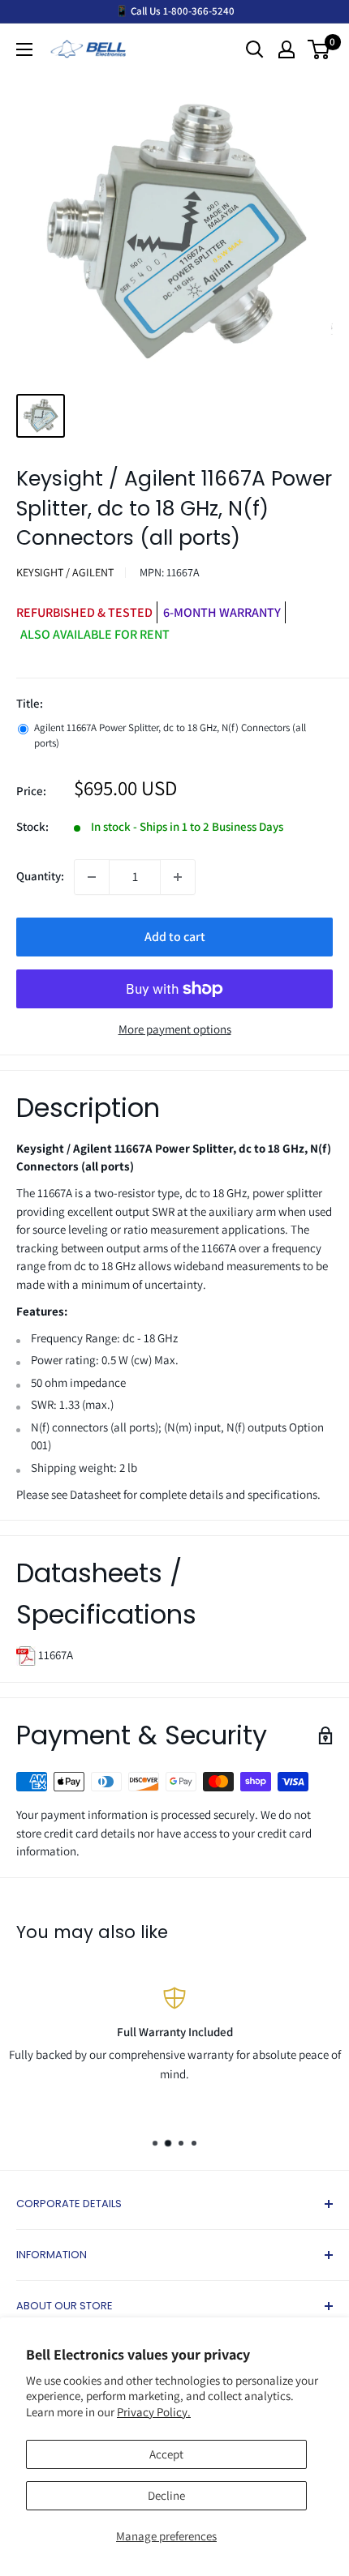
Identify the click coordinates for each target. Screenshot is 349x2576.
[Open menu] (24, 49)
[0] (319, 49)
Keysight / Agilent (65, 572)
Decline (166, 2495)
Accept (166, 2454)
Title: (30, 703)
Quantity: (40, 876)
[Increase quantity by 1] (178, 877)
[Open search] (255, 49)
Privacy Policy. (154, 2412)
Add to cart (175, 937)
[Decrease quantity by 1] (92, 877)
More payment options (175, 1029)
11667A (54, 1655)
